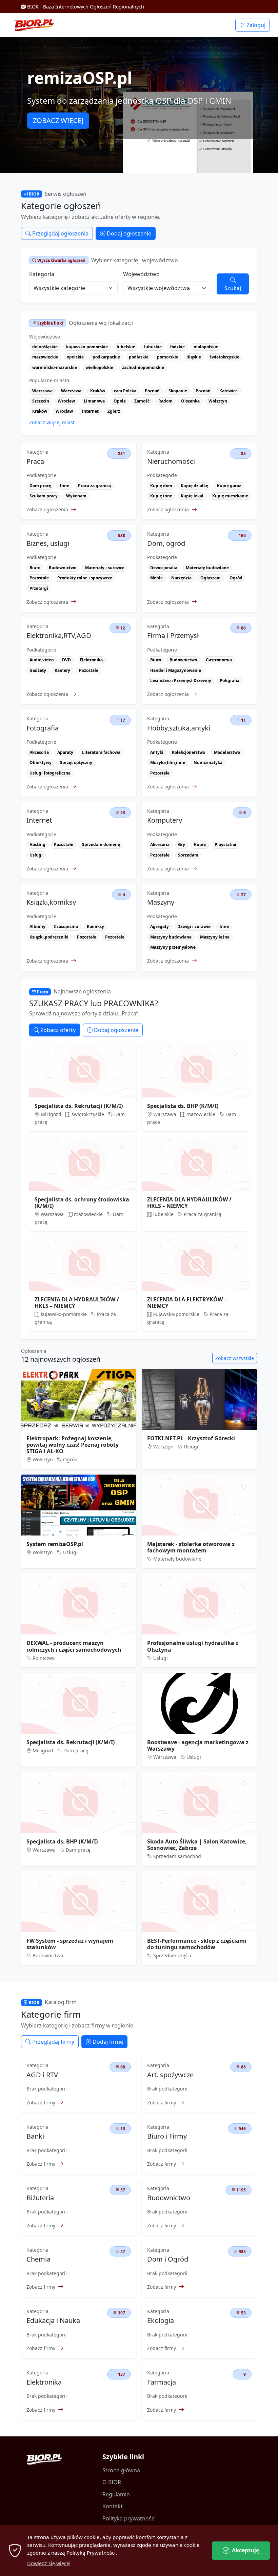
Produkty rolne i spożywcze (85, 578)
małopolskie (206, 347)
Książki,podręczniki (49, 937)
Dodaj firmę (107, 2042)
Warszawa (42, 391)
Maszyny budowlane (171, 937)
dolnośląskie (45, 347)
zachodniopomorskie (143, 367)
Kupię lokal (192, 496)
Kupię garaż (229, 486)
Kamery (62, 670)
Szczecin (41, 401)
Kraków (98, 391)
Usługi (36, 855)
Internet (90, 411)
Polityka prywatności (129, 2518)
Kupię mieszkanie (230, 496)
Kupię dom (161, 486)
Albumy (37, 926)
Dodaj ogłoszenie (128, 233)
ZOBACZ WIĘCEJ (58, 120)
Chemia (38, 2259)
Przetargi (39, 588)
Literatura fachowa (101, 752)
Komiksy (95, 926)
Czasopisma (66, 926)
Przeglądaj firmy (53, 2042)
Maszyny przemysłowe (173, 947)
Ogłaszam (211, 578)
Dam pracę (40, 486)
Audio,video (42, 660)
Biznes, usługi (48, 543)
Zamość (142, 401)
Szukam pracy (44, 496)
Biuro (35, 568)
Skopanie (178, 391)
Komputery (165, 820)
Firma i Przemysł (173, 636)
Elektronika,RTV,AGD (59, 636)
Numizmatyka (208, 763)
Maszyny (161, 902)
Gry (182, 844)
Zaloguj (255, 25)
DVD (66, 660)
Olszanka (190, 401)
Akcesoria (39, 752)
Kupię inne (161, 496)
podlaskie (139, 357)
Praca (35, 461)
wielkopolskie (99, 367)
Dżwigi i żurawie (194, 926)
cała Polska (125, 391)
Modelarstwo (227, 752)
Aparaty (65, 752)
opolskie (75, 357)
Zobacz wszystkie (235, 1358)
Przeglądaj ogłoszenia (60, 233)
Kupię (200, 844)
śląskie (194, 357)
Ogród (236, 578)
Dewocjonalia (164, 568)
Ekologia (161, 2321)
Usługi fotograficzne (50, 773)
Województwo (141, 274)
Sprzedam (188, 855)
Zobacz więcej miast (52, 422)
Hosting (37, 844)
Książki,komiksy (51, 902)
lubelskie (126, 347)
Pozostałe (39, 578)
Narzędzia (181, 578)
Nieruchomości (171, 461)
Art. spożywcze (170, 2075)
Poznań (152, 391)
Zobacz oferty (57, 1030)
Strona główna (121, 2470)
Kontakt (113, 2506)
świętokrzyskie (224, 357)
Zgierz (114, 411)
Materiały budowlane (207, 568)
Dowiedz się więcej (49, 2563)
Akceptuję (245, 2550)
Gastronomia (219, 660)
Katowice (229, 391)
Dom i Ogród (168, 2259)
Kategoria (42, 274)
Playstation (226, 844)
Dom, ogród (166, 543)
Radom (165, 401)
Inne (64, 486)
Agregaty (160, 926)
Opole (120, 401)
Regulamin (116, 2494)
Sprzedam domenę (101, 844)
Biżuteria (40, 2198)
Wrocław (66, 401)
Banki (35, 2136)
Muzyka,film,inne (168, 763)
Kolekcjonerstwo (188, 752)
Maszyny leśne (215, 937)
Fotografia (43, 728)
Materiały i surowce (105, 568)
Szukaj (233, 288)
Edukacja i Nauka (53, 2321)
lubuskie (153, 347)
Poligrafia (230, 681)
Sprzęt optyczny (76, 763)
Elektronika (91, 660)
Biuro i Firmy (167, 2136)
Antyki (157, 752)
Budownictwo (63, 568)
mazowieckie (45, 357)
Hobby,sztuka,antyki (179, 728)
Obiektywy (41, 763)
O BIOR (112, 2482)
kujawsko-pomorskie (87, 347)
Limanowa (94, 401)
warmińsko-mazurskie (55, 367)
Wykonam (76, 496)
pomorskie (168, 357)
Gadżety (38, 670)
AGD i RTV (42, 2075)
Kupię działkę (194, 486)
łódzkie (177, 347)
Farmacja (162, 2382)
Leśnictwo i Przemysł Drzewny (181, 681)
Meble (156, 578)
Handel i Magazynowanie (176, 670)
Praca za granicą (94, 486)
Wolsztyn (218, 401)
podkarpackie (106, 357)
